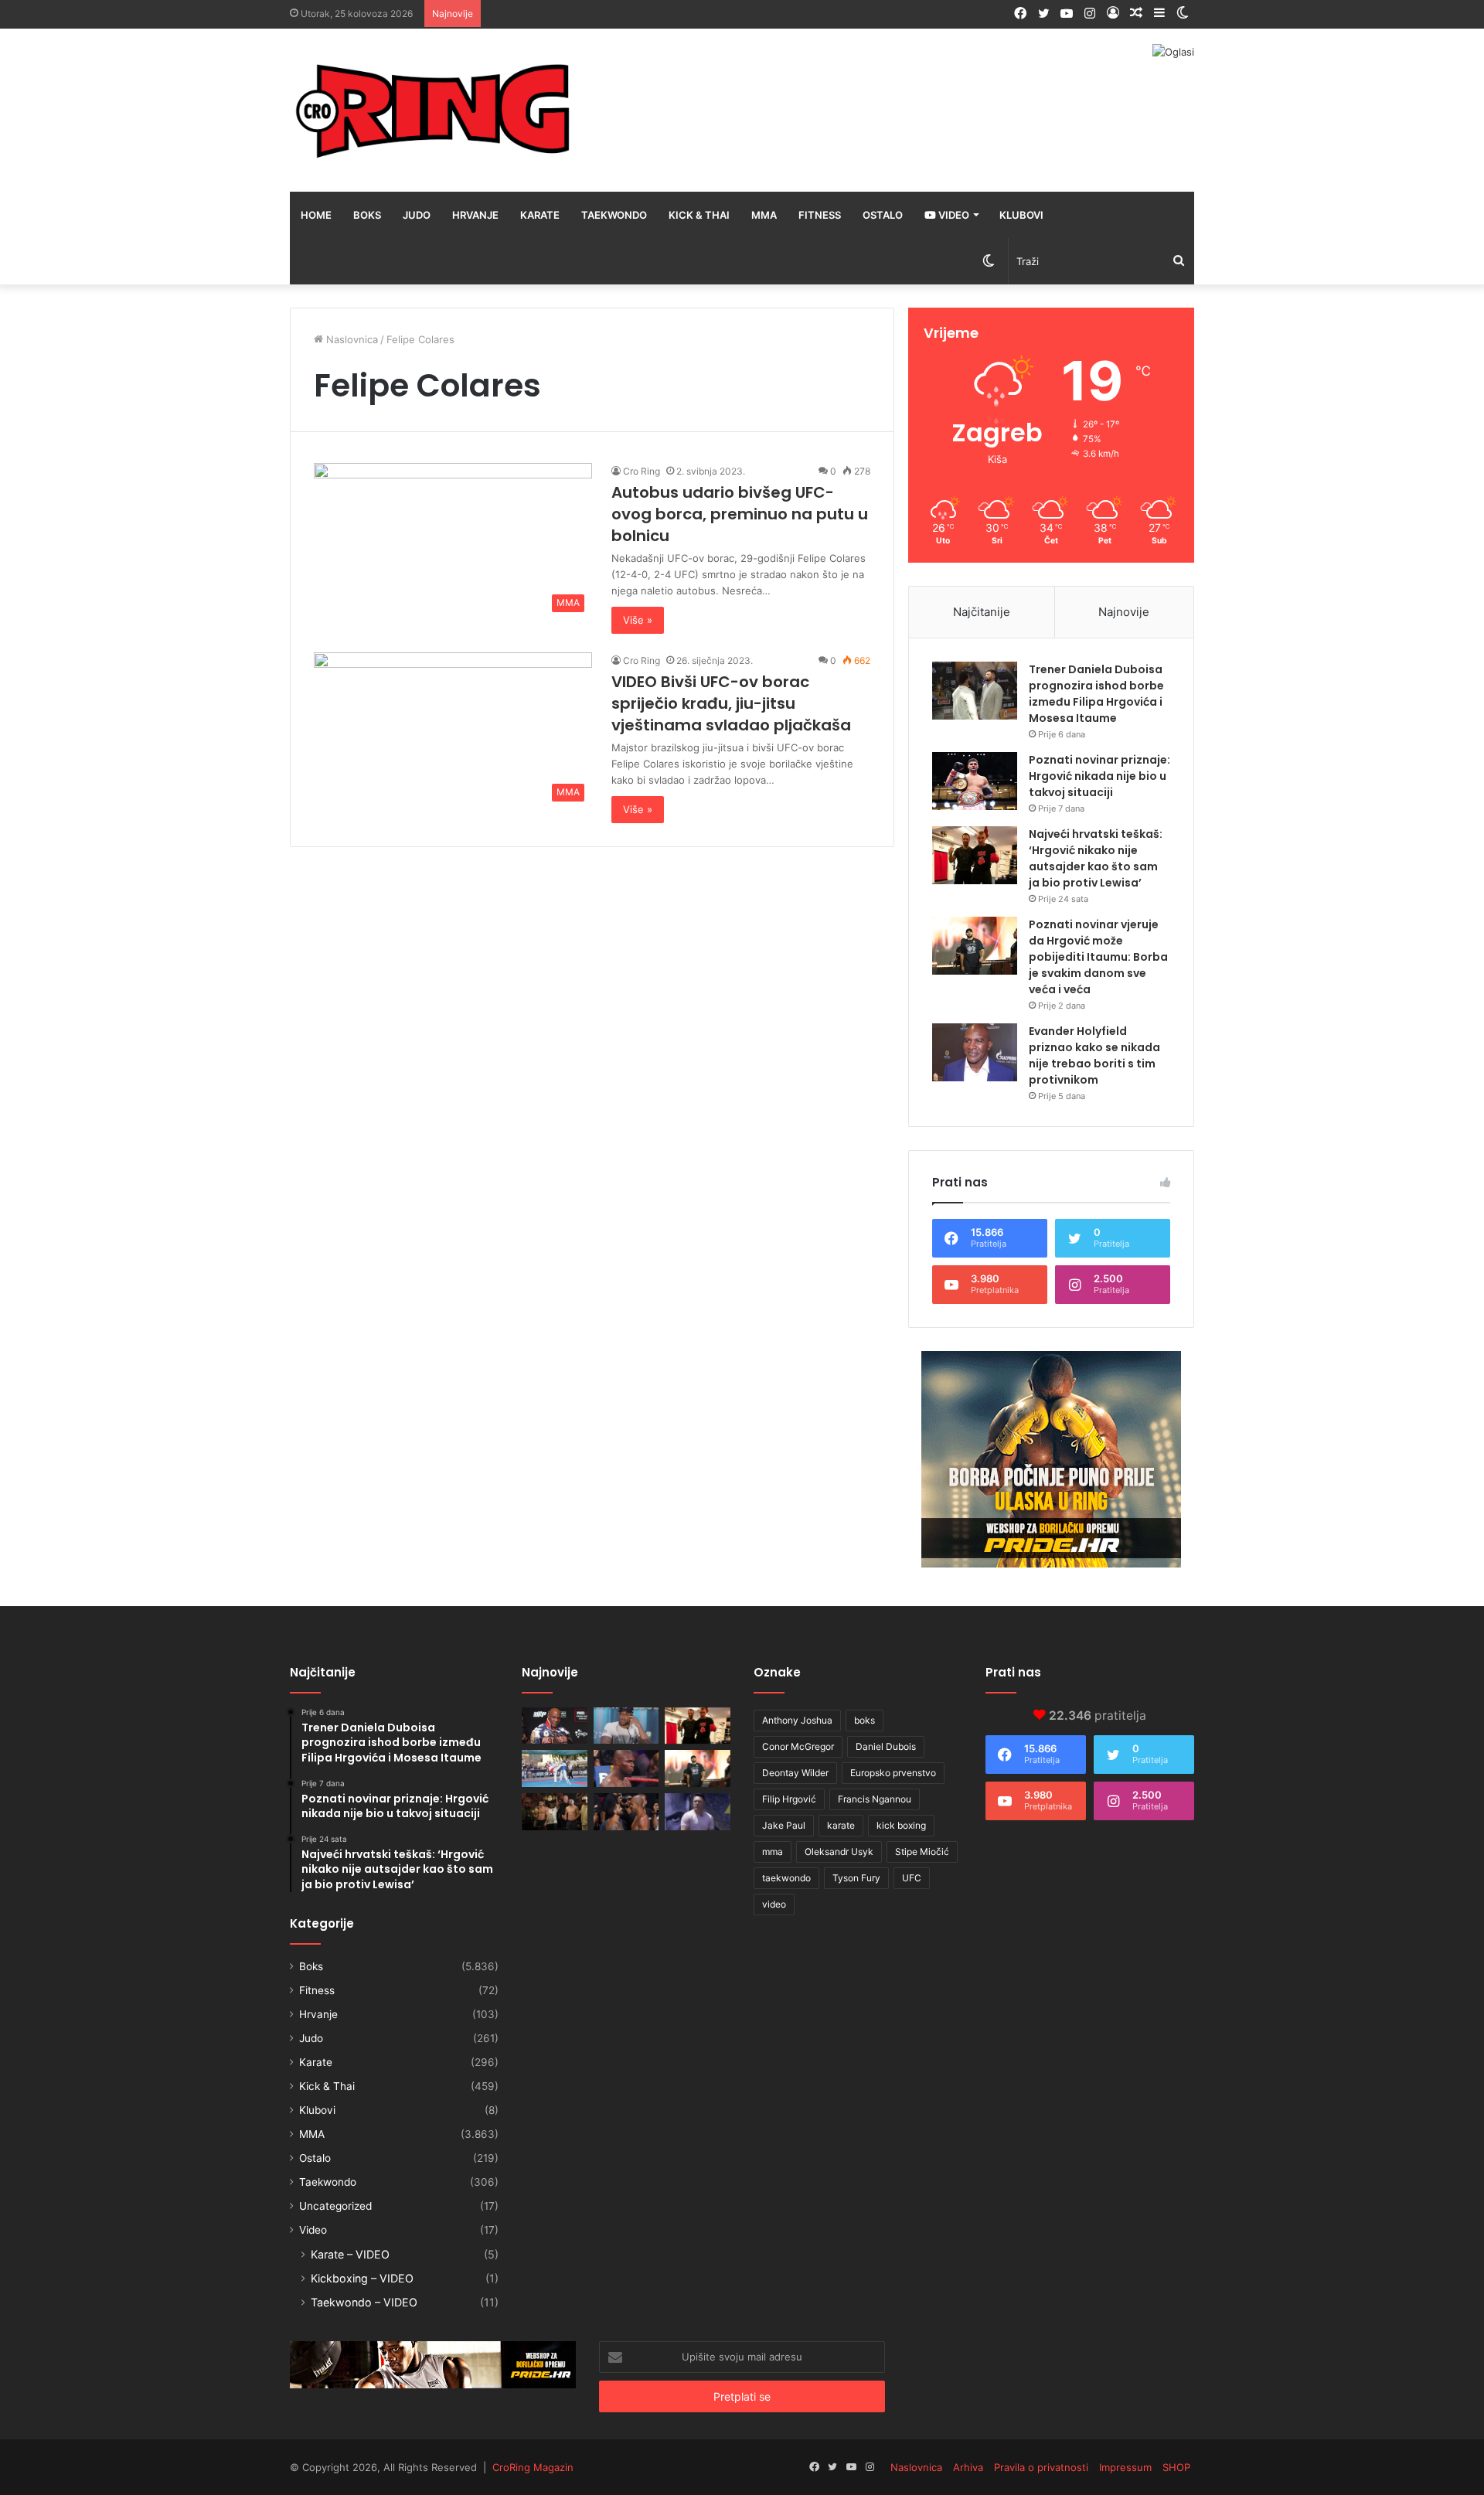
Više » (638, 620)
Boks (367, 215)
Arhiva (968, 2467)
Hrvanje (475, 215)
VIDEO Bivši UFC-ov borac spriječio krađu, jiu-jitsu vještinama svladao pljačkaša (731, 703)
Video (953, 215)
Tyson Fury (856, 1878)
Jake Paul (784, 1825)
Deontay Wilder (795, 1773)
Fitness (820, 215)
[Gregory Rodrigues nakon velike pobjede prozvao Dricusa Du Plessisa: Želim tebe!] (626, 1812)
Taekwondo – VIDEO (364, 2302)
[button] (453, 541)
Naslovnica (351, 339)
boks (865, 1720)
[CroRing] (433, 110)
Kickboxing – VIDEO (362, 2278)
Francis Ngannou (875, 1799)
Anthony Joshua (797, 1720)
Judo (417, 215)
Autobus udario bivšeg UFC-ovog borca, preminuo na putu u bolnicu (740, 514)
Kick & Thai (699, 215)
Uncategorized (335, 2206)
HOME (316, 215)
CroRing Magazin (533, 2467)
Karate (540, 215)
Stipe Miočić (922, 1852)
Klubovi (1021, 215)
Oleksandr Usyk (839, 1852)
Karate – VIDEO (350, 2254)
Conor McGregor (798, 1746)
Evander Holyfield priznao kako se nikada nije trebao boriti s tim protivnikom (1094, 1055)
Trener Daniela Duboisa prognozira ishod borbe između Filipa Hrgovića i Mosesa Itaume (1096, 694)
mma (773, 1852)
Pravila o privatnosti (1041, 2467)
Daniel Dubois (886, 1746)
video (774, 1904)
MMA (764, 215)
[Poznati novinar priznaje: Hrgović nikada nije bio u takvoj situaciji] (975, 781)
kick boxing (901, 1825)
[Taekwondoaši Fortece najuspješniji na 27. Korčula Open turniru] (555, 1768)
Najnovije (1124, 612)
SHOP (1176, 2467)
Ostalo (883, 215)
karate (841, 1825)
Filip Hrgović (789, 1799)
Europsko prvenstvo (893, 1773)
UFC (912, 1878)
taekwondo (786, 1878)
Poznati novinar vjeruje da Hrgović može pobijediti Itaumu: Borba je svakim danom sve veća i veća (1098, 957)
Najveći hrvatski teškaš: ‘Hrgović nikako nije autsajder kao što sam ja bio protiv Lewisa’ (1096, 858)
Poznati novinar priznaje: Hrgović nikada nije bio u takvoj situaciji (1099, 776)
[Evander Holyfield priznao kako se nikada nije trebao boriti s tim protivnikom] (975, 1052)
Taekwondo (614, 215)
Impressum (1125, 2467)
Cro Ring (642, 471)
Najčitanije (982, 612)
